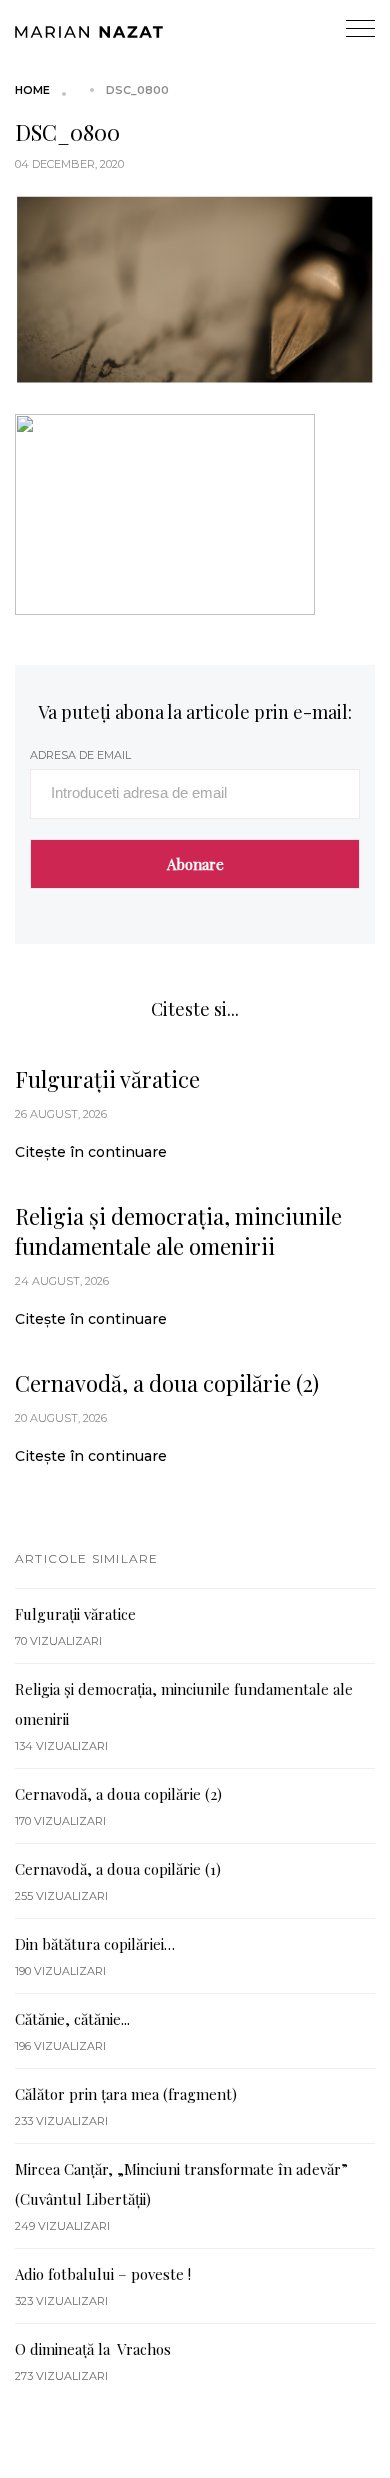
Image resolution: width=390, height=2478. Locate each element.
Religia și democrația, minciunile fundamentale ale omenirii (178, 1231)
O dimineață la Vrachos (93, 2349)
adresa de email (80, 755)
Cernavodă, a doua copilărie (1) (118, 1869)
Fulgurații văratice (107, 1079)
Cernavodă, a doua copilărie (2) (167, 1383)
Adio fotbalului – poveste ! (103, 2274)
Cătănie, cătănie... (72, 2019)
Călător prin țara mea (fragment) (126, 2094)
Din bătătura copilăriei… (95, 1944)
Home (32, 90)
